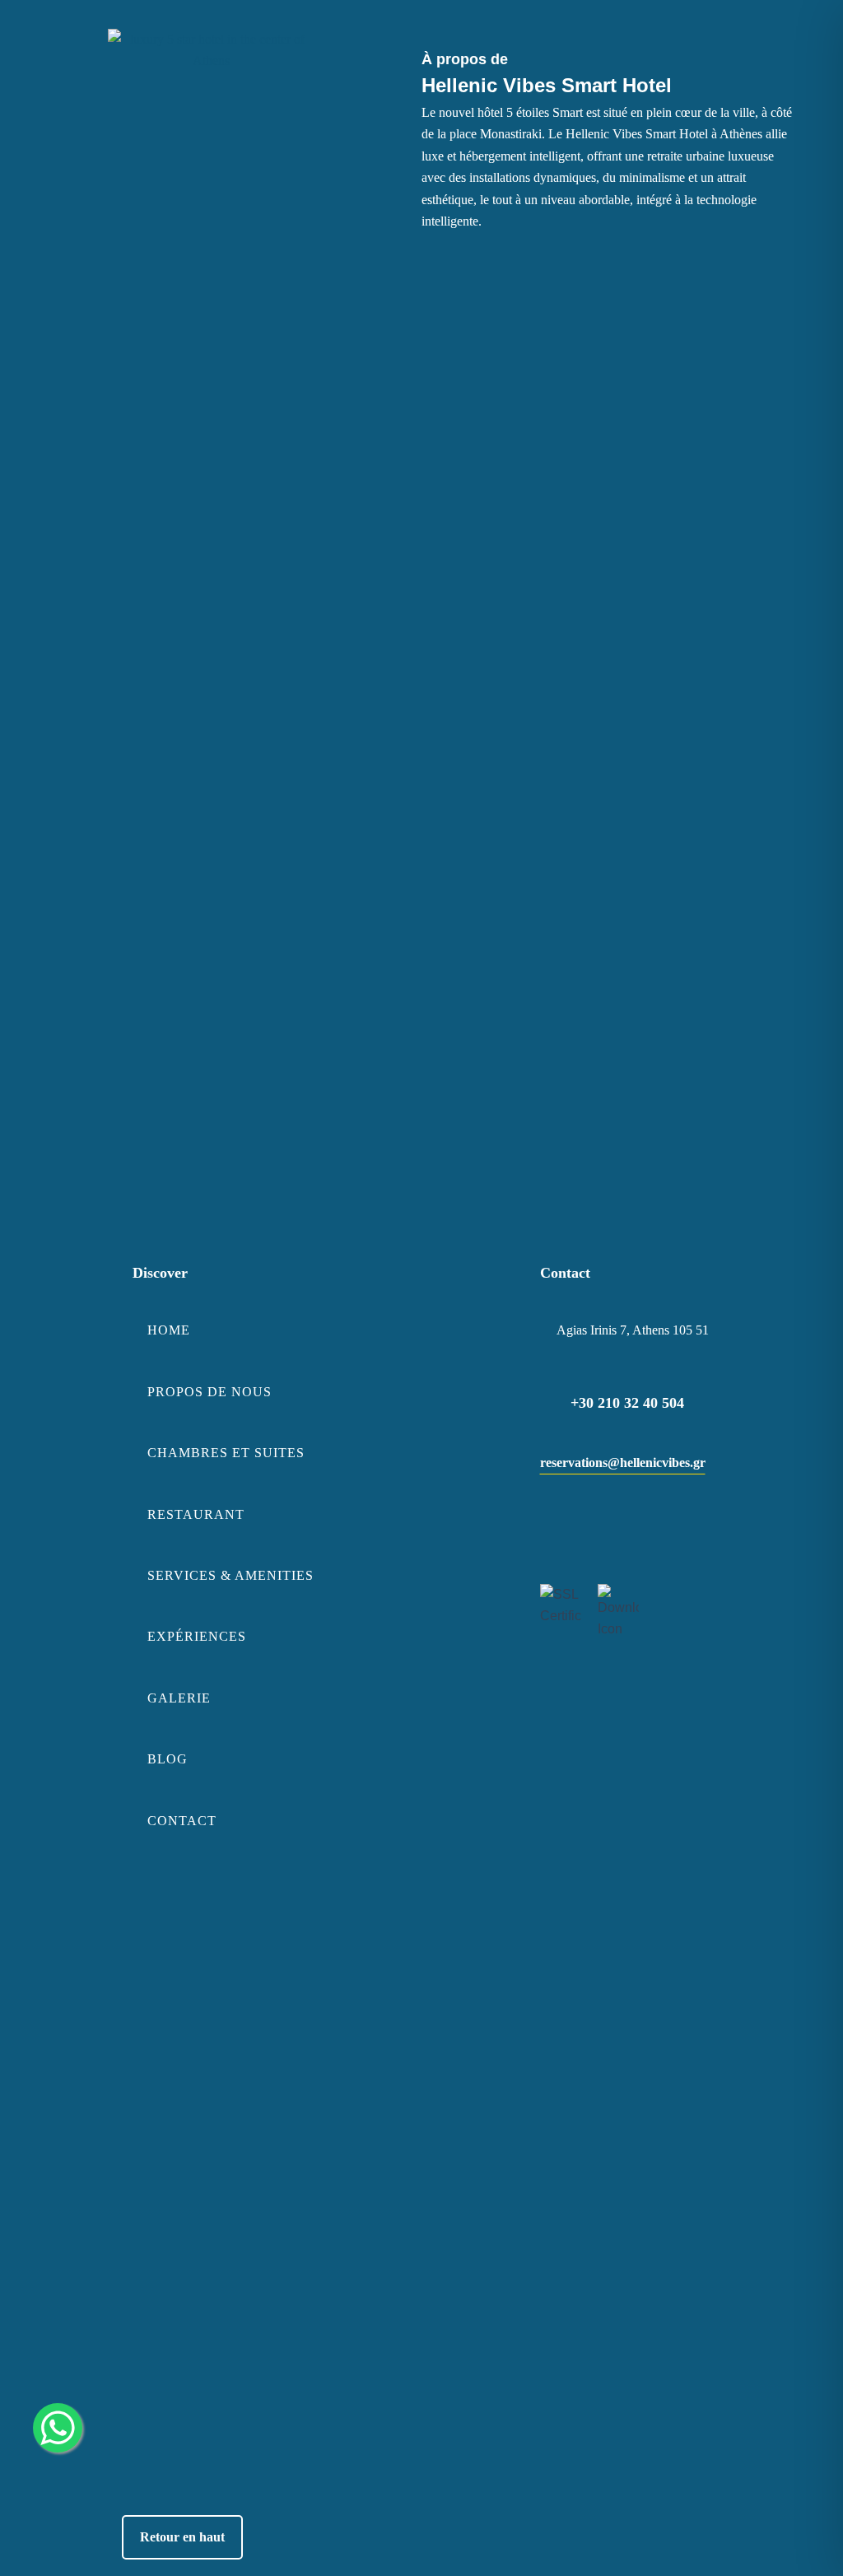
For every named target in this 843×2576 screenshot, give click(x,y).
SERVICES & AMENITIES (231, 1575)
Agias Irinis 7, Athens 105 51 (633, 1330)
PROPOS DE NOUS (210, 1392)
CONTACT (182, 1821)
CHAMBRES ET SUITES (226, 1453)
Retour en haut (182, 2537)
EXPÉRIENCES (197, 1636)
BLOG (168, 1759)
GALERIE (179, 1698)
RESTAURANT (196, 1514)
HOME (169, 1330)
